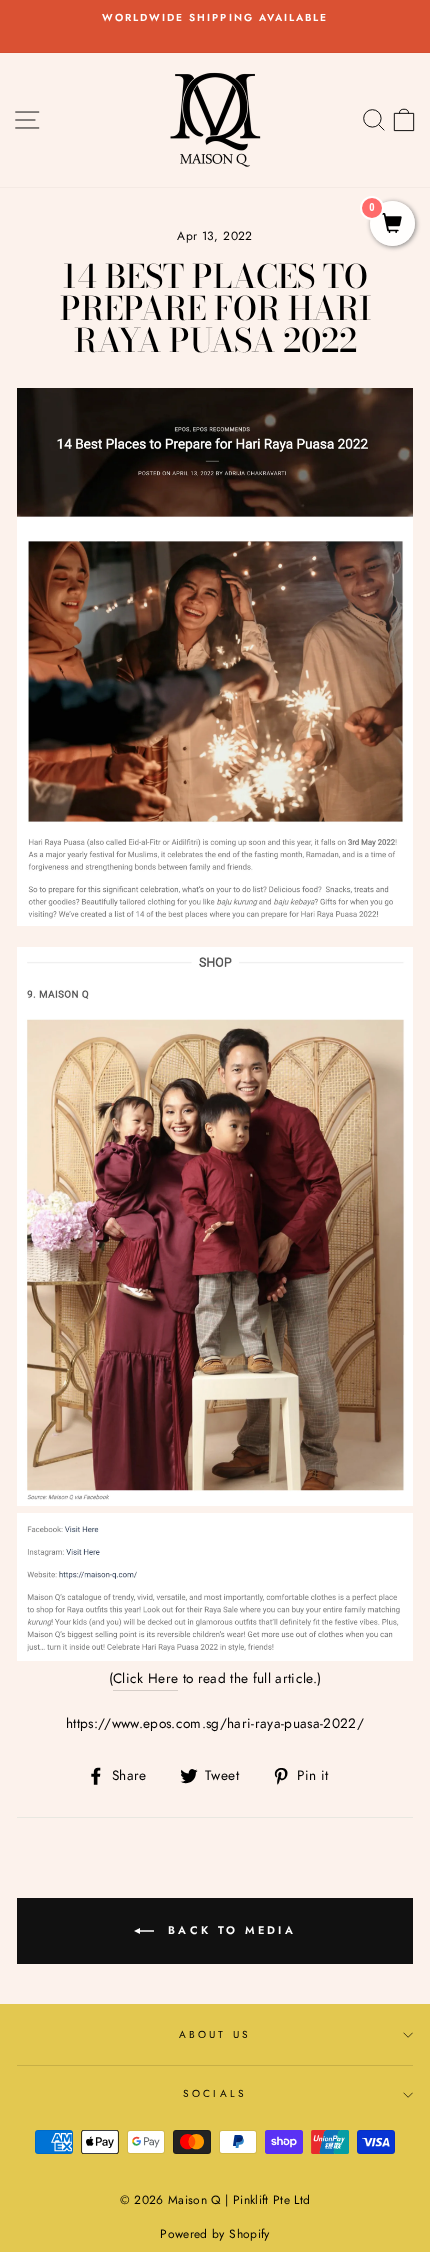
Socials (214, 2093)
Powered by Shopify (214, 2234)
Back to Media (229, 1930)
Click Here (145, 1678)
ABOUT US (214, 2034)
